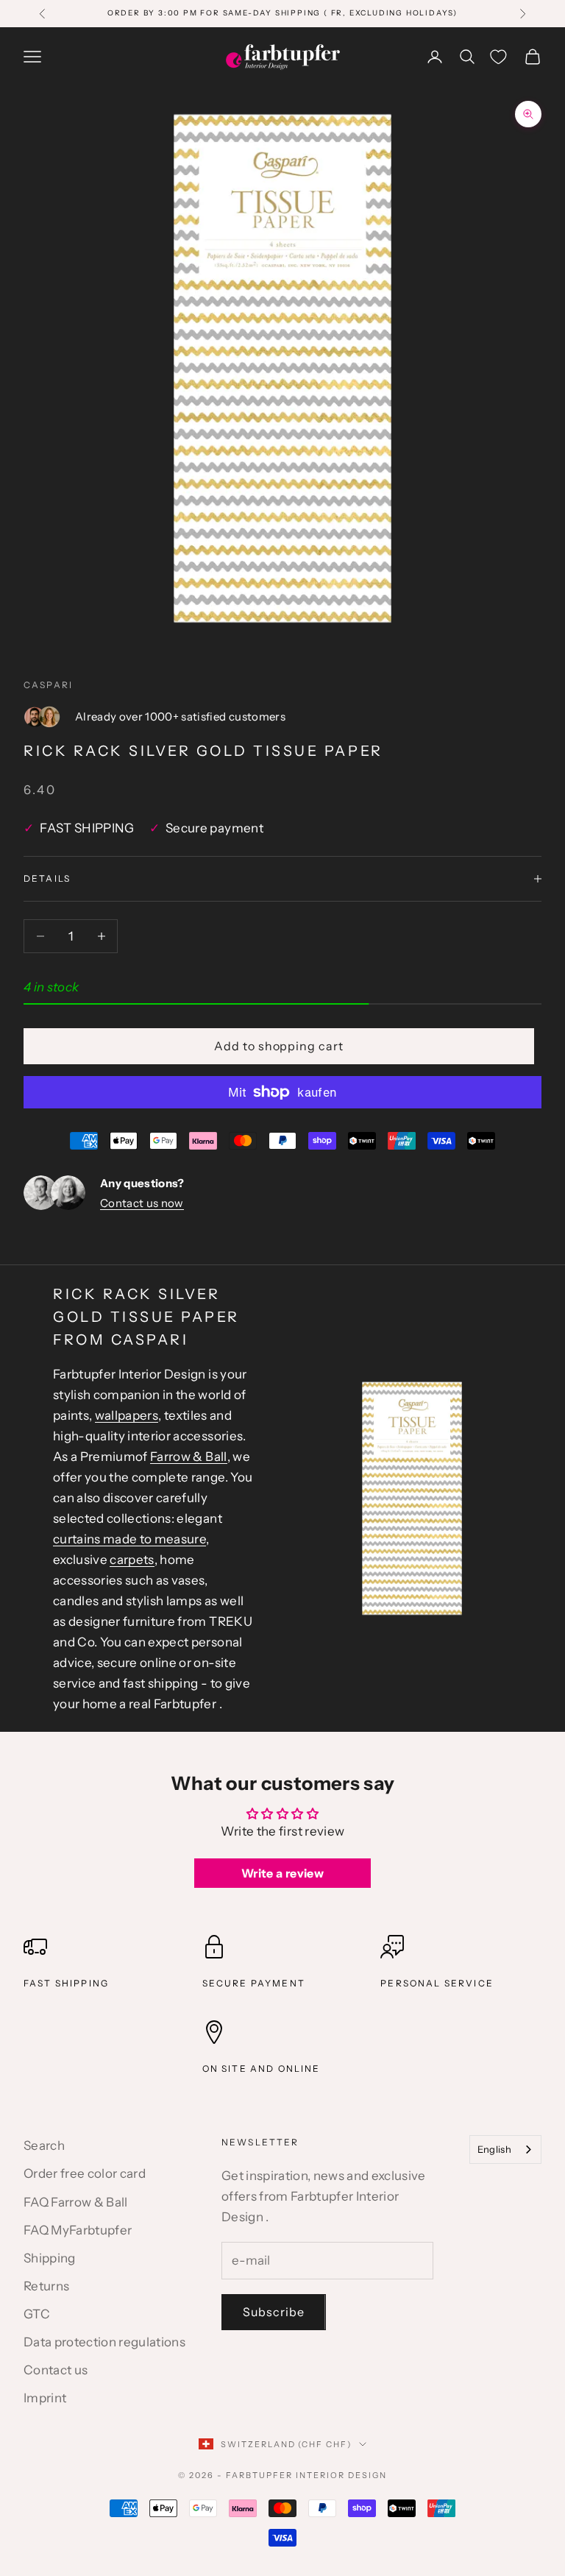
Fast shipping (66, 1983)
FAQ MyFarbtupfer (78, 2230)
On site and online (262, 2069)
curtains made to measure (129, 1539)
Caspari (48, 685)
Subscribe (274, 2312)
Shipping (50, 2258)
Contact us (56, 2370)
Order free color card (85, 2173)
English (494, 2149)
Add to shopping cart (279, 1046)
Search (44, 2145)
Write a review (282, 1873)
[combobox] (505, 2149)
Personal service (437, 1983)
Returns (46, 2286)
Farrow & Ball (188, 1457)
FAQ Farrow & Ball (76, 2202)
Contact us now (142, 1203)
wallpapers (127, 1415)
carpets (132, 1560)
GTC (37, 2314)
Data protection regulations (104, 2342)
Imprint (45, 2398)
